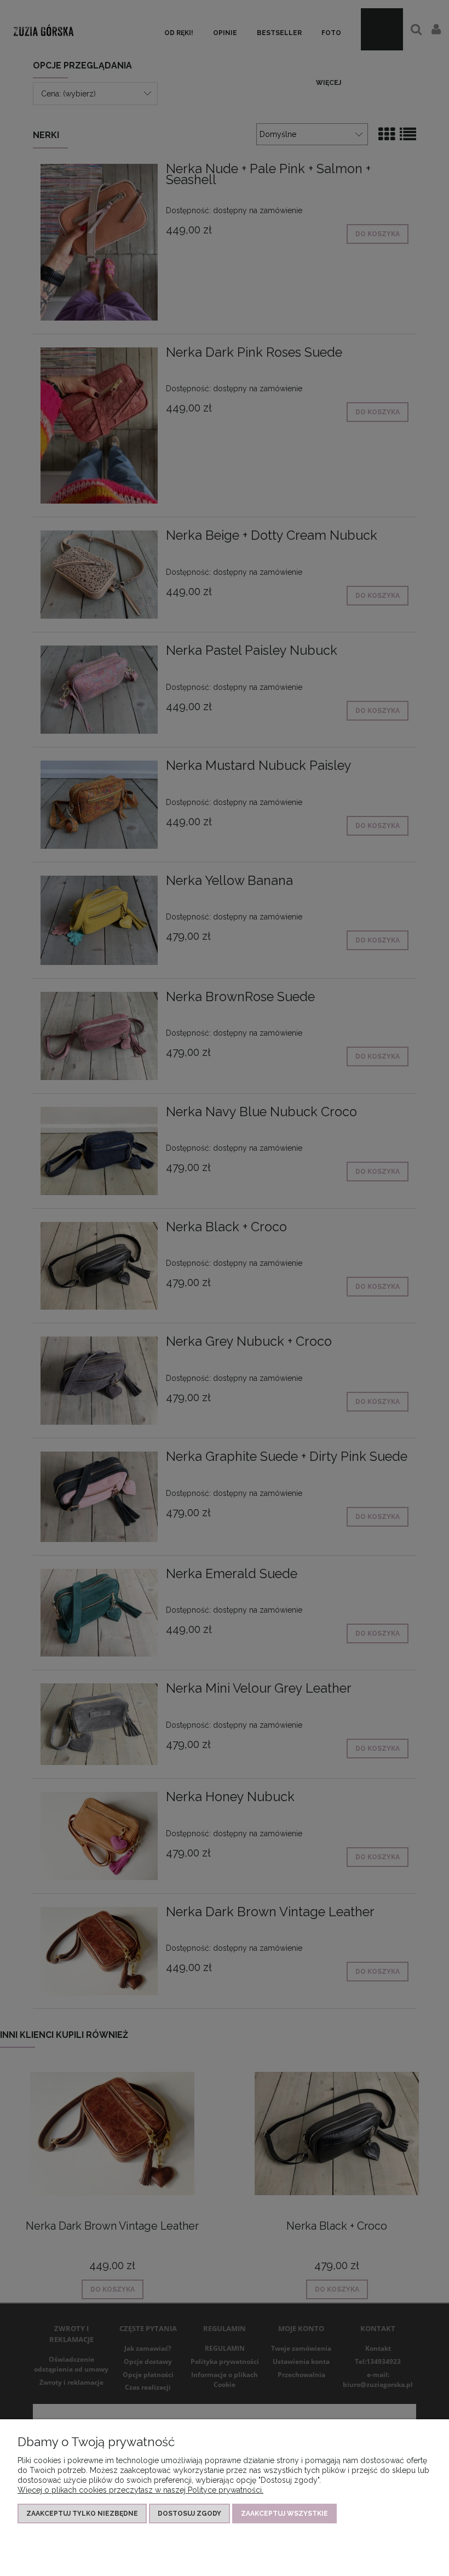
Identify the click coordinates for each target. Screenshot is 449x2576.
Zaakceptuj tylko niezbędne (82, 2514)
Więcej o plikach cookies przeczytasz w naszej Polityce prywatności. (140, 2490)
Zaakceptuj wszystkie (284, 2514)
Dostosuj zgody (189, 2514)
